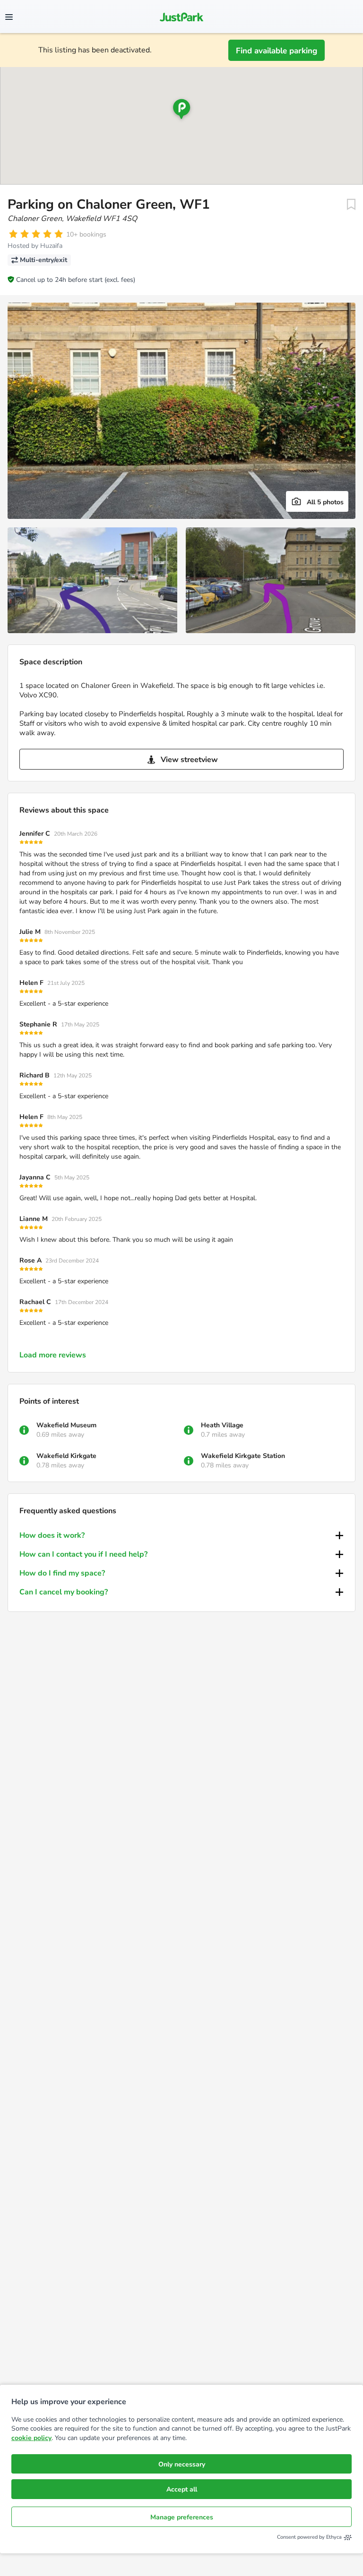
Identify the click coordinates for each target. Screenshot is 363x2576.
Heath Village (222, 1425)
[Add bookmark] (351, 204)
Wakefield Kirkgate (66, 1456)
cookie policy (31, 2438)
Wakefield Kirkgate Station (243, 1456)
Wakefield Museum (66, 1425)
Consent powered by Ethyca (309, 2537)
